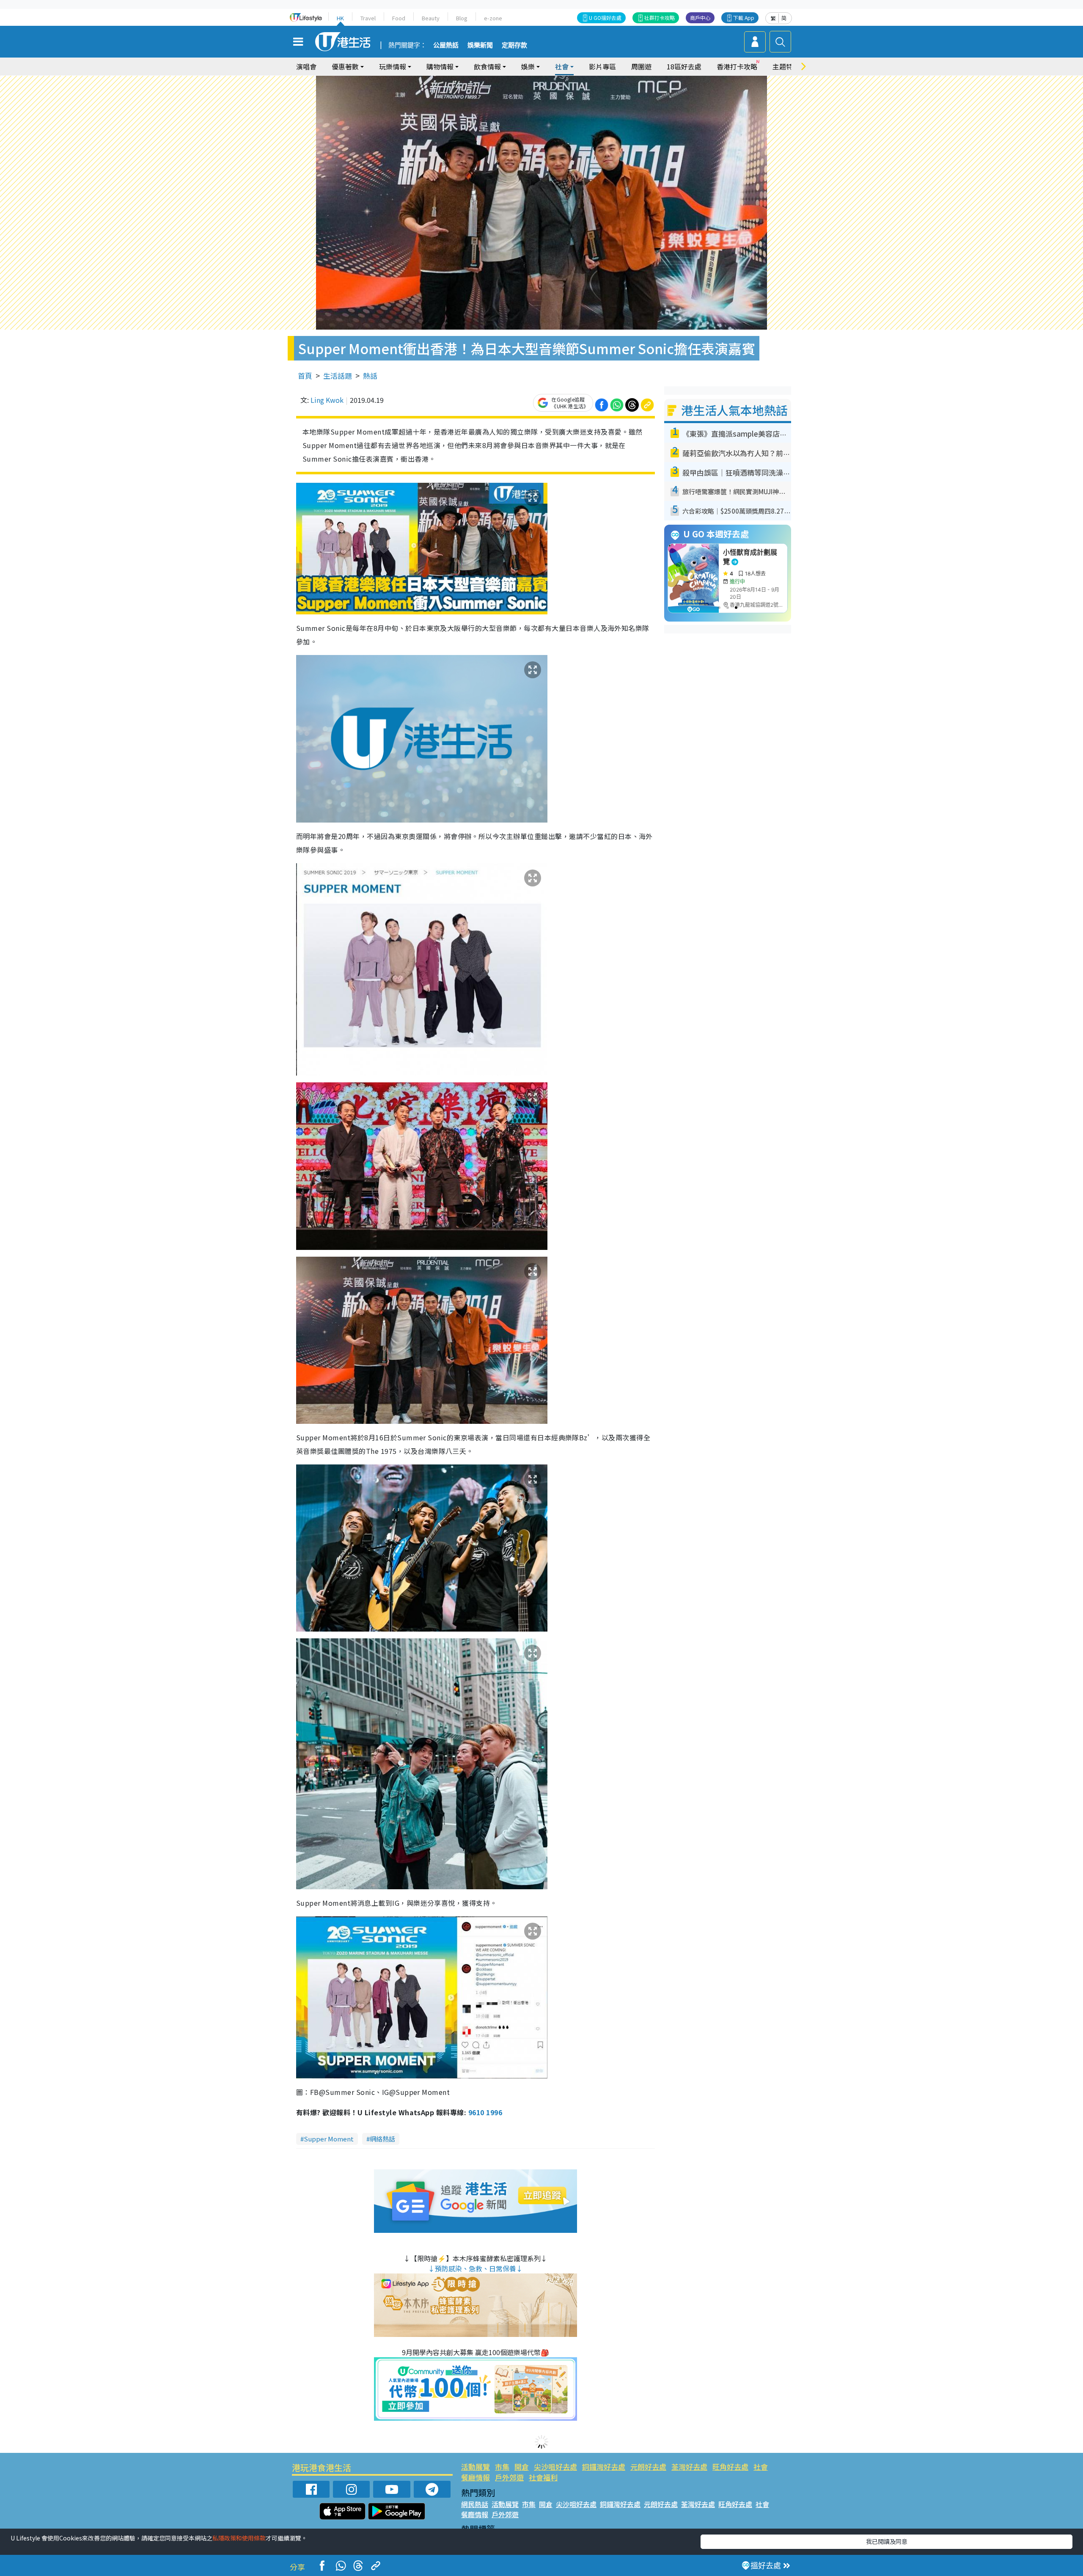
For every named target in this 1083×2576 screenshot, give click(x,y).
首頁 (305, 376)
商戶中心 (700, 18)
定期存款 (514, 45)
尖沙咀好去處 (555, 2467)
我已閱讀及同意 (887, 2541)
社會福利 (543, 2477)
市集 (502, 2467)
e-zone (493, 18)
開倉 (522, 2467)
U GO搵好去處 (605, 18)
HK (340, 18)
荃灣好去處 (689, 2467)
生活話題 (338, 376)
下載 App (744, 18)
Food (399, 18)
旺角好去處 (730, 2467)
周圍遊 (641, 66)
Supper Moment (329, 2139)
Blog (462, 18)
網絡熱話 (382, 2139)
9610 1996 (485, 2112)
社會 (761, 2467)
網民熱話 (475, 2504)
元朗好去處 (648, 2467)
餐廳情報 (476, 2477)
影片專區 (602, 66)
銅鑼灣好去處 (604, 2467)
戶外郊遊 (509, 2477)
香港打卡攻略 (737, 66)
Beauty (431, 18)
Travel (368, 18)
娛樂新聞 (480, 45)
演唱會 (306, 66)
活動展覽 (476, 2467)
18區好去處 (684, 66)
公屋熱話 (446, 45)
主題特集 (786, 66)
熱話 (370, 376)
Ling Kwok (327, 400)
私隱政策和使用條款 (239, 2538)
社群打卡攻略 (660, 18)
